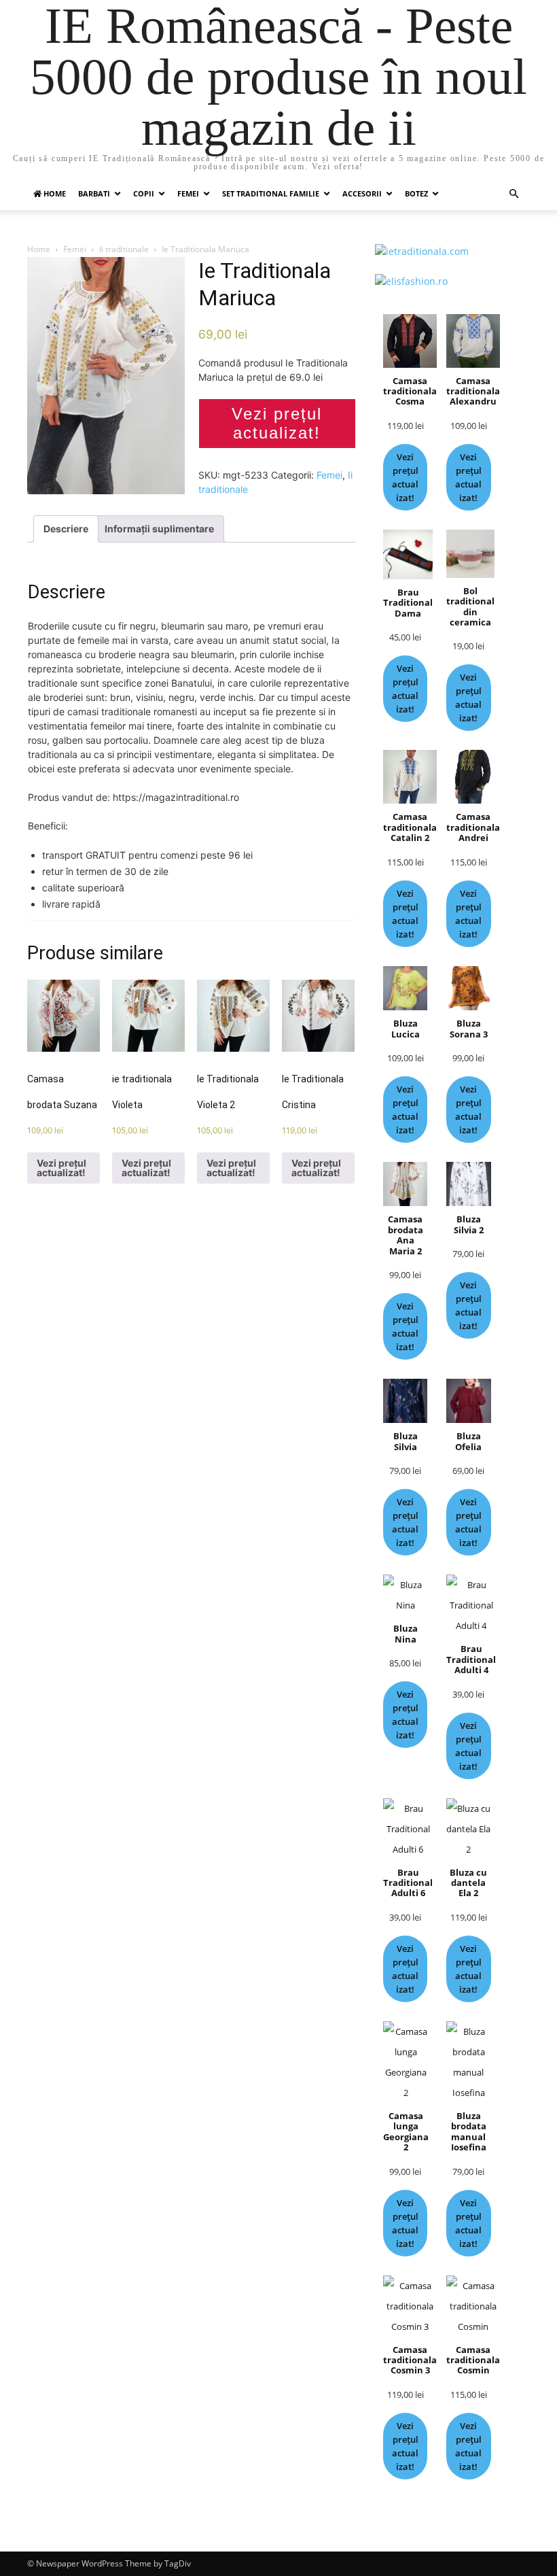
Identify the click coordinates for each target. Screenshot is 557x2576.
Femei (188, 193)
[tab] (66, 529)
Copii (144, 193)
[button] (514, 194)
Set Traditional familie (271, 193)
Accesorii (362, 193)
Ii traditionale (124, 249)
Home (39, 249)
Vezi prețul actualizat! (277, 423)
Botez (416, 193)
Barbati (94, 193)
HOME (54, 193)
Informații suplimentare (159, 529)
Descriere (66, 529)
